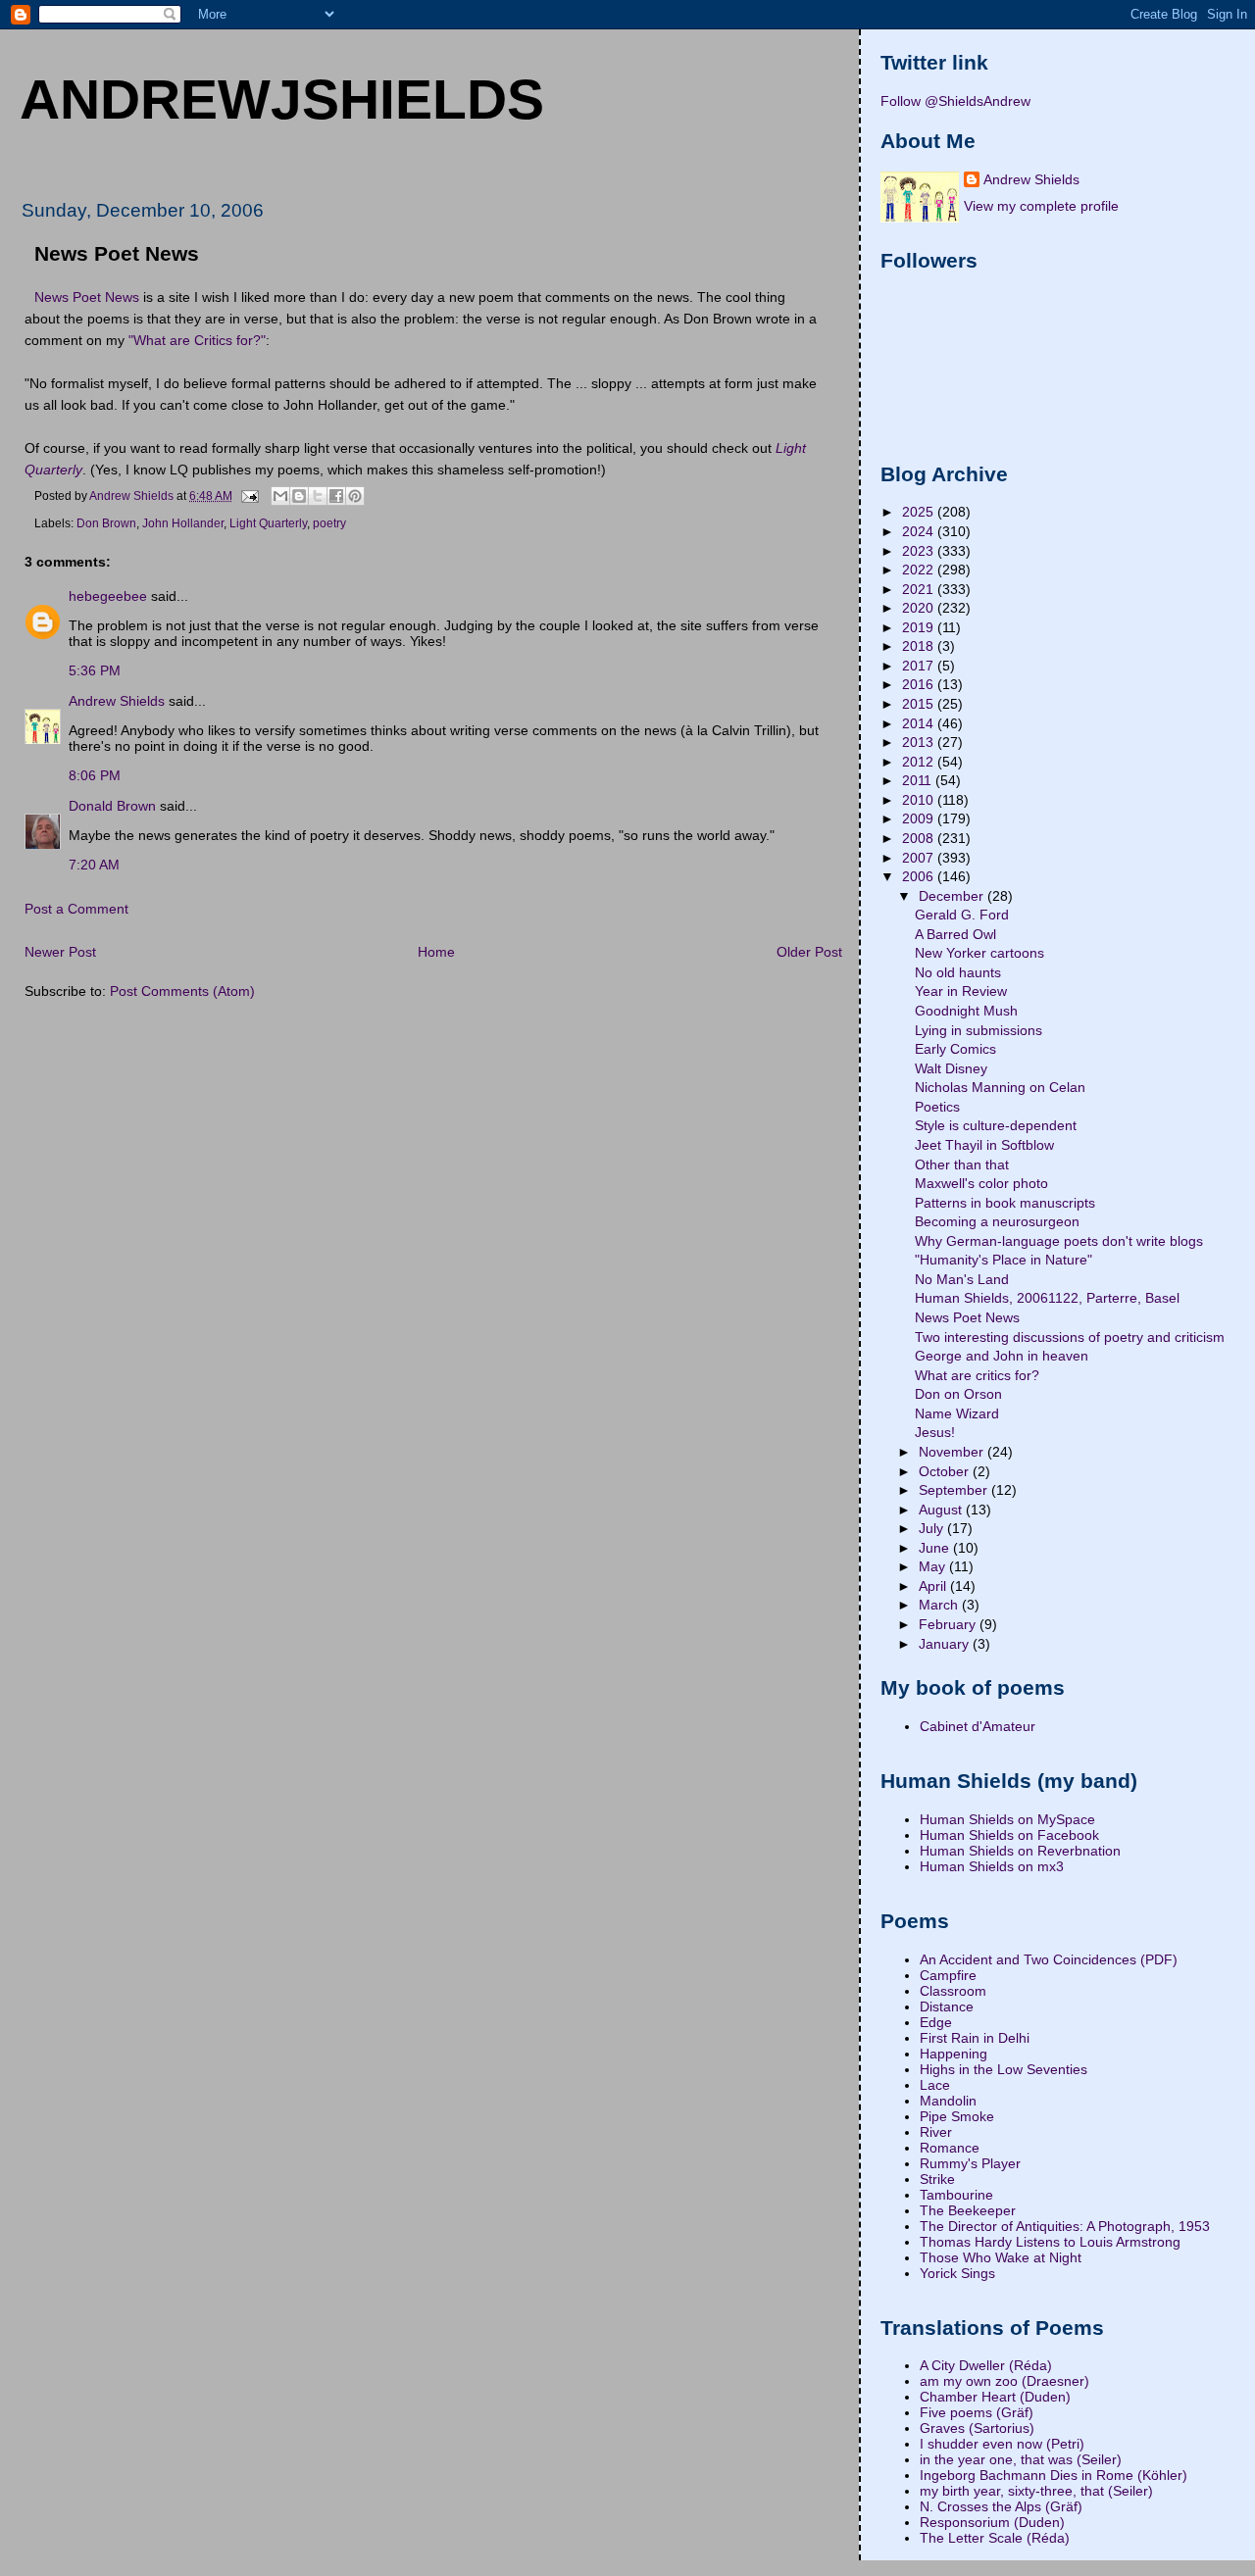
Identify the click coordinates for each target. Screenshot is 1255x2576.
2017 (920, 666)
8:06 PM (95, 775)
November (953, 1452)
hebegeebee (108, 596)
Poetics (937, 1107)
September (955, 1490)
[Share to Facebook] (336, 496)
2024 (920, 531)
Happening (954, 2054)
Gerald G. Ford (962, 915)
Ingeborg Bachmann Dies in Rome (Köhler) (1054, 2475)
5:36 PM (95, 670)
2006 (920, 876)
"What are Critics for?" (197, 340)
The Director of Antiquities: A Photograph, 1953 (1065, 2226)
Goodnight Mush (966, 1011)
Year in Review (961, 991)
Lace (935, 2085)
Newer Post (60, 952)
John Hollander (183, 523)
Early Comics (955, 1049)
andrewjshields (282, 99)
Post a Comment (76, 909)
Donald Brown (112, 806)
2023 (920, 551)
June (936, 1548)
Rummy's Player (970, 2163)
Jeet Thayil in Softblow (984, 1145)
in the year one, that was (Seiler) (1021, 2459)
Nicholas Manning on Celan (1000, 1087)
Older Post (809, 952)
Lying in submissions (979, 1030)
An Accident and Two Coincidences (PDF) (1049, 1959)
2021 (920, 589)
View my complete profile (1041, 206)
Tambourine (956, 2195)
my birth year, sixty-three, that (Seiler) (1036, 2491)
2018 (920, 646)
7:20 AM (94, 865)
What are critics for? (977, 1375)
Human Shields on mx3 (992, 1866)
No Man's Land (962, 1279)
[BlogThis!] (299, 496)
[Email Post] (249, 495)
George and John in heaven (1002, 1356)
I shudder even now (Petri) (1002, 2444)
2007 (920, 858)
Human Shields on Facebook (1009, 1835)
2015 (920, 704)
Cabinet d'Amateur (978, 1726)
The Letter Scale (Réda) (995, 2538)
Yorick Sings (957, 2273)
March (940, 1605)
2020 (920, 608)
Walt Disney (951, 1068)
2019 (920, 627)
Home (436, 952)
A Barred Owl (955, 934)
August (942, 1510)
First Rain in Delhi (975, 2038)
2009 (920, 818)
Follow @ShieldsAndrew (955, 101)
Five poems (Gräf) (977, 2412)
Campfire (948, 1975)
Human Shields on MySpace (1007, 1819)
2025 (920, 512)
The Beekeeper (968, 2210)
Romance (950, 2148)
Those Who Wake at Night (1001, 2257)
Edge (936, 2022)
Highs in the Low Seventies (1004, 2069)
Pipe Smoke (957, 2116)
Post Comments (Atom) (182, 991)
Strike (937, 2179)
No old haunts (958, 972)
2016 (920, 684)
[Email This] (280, 496)
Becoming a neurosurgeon (997, 1221)
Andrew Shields (117, 701)
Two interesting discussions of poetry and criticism (1070, 1337)
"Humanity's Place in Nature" (1004, 1260)
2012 (920, 762)
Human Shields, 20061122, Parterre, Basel (1047, 1298)
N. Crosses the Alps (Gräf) (1001, 2506)
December (953, 896)
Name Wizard (957, 1413)
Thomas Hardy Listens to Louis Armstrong (1050, 2242)
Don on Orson (958, 1394)
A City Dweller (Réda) (986, 2365)
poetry (329, 523)
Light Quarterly (268, 523)
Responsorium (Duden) (992, 2522)
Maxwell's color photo (981, 1183)
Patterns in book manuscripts (1005, 1203)
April (934, 1586)
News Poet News (87, 297)
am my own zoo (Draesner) (1004, 2381)
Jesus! (935, 1432)
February (949, 1624)
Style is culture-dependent (996, 1125)
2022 (920, 570)
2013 (920, 742)
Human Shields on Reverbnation (1020, 1851)
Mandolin (948, 2101)
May (934, 1566)
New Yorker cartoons (979, 953)
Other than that (962, 1164)
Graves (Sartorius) (977, 2428)
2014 (920, 723)
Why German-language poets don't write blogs (1059, 1241)
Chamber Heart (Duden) (995, 2397)
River (936, 2132)
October (946, 1471)
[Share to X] (318, 496)
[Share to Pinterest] (355, 496)
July (933, 1528)
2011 (919, 780)
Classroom (953, 1991)
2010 (920, 800)
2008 (920, 838)
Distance (947, 2006)
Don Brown (106, 523)
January (946, 1644)
